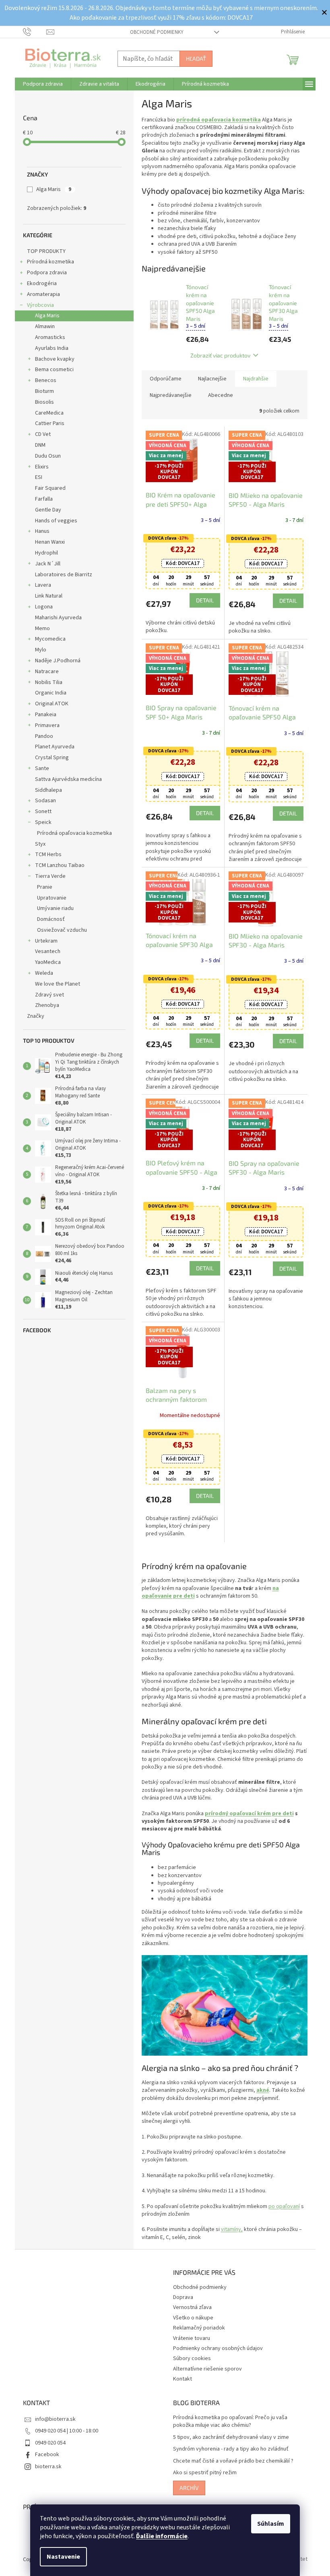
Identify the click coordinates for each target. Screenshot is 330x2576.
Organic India (47, 693)
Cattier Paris (46, 423)
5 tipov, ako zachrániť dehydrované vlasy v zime (228, 2437)
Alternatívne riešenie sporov (205, 2369)
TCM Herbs (45, 855)
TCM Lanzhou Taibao (57, 865)
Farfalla (41, 499)
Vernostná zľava (190, 2307)
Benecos (42, 380)
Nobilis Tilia (45, 682)
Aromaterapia (40, 294)
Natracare (44, 672)
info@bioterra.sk (52, 2419)
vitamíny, (229, 2229)
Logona (41, 607)
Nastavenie (61, 2557)
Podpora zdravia (44, 273)
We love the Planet (54, 984)
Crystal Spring (49, 758)
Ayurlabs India (48, 348)
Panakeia (42, 715)
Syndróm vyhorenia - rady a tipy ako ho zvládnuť (228, 2449)
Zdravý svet (46, 995)
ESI (35, 477)
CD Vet (40, 434)
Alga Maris (51, 189)
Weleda (41, 973)
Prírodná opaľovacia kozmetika (71, 833)
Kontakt (180, 2379)
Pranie (41, 887)
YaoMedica (45, 962)
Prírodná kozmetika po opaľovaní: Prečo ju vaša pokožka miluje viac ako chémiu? (227, 2422)
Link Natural (45, 596)
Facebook (44, 2455)
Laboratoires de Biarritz (60, 575)
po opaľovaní (281, 2206)
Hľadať (193, 59)
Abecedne (217, 395)
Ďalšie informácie (159, 2536)
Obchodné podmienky (154, 32)
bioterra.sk (45, 2467)
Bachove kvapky (52, 359)
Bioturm (41, 391)
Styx (37, 844)
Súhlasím (268, 2524)
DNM (37, 445)
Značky (32, 1016)
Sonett (40, 811)
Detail (202, 600)
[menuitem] (40, 84)
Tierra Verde (47, 876)
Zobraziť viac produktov (218, 355)
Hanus (39, 531)
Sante (39, 768)
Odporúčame (162, 379)
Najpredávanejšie (167, 395)
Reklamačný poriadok (196, 2328)
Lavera (40, 585)
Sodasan (42, 801)
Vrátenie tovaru (189, 2338)
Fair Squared (47, 488)
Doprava (180, 2297)
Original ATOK (48, 704)
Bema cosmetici (51, 370)
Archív (186, 2488)
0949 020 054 (47, 2443)
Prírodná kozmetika (47, 262)
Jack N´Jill (44, 564)
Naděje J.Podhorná (55, 661)
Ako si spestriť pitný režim (202, 2473)
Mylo (37, 650)
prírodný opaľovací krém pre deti (246, 1814)
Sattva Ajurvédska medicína (65, 779)
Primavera (44, 725)
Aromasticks (47, 337)
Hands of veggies (53, 521)
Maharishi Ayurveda (55, 618)
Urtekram (43, 941)
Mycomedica (47, 639)
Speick (40, 822)
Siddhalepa (45, 790)
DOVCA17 (180, 563)
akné (260, 2090)
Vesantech (44, 951)
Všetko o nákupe (190, 2318)
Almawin (42, 327)
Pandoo (41, 736)
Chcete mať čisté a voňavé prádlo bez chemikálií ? (230, 2461)
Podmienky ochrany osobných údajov (215, 2348)
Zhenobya (44, 1005)
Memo (39, 629)
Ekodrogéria (39, 283)
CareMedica (46, 413)
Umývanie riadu (52, 908)
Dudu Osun (45, 456)
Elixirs (39, 467)
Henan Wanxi (47, 542)
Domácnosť (48, 919)
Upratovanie (48, 898)
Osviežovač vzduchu (59, 930)
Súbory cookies (189, 2358)
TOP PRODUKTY (43, 251)
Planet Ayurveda (52, 747)
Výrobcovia (37, 305)
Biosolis (41, 402)
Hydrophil (43, 553)
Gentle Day (45, 510)
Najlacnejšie (209, 379)
